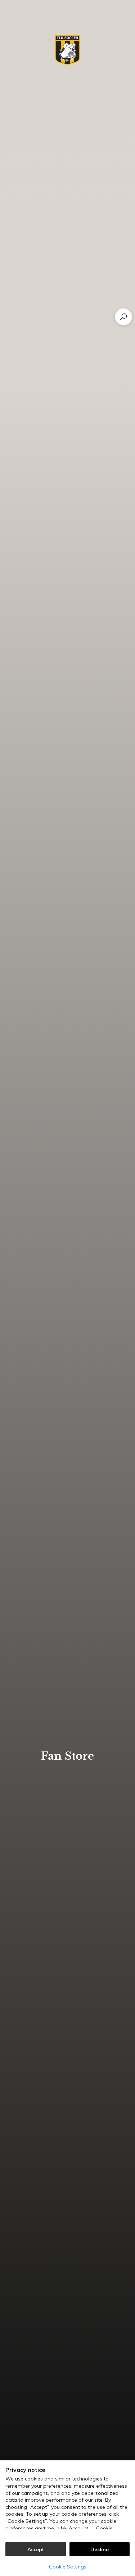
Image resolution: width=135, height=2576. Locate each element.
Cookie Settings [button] (68, 2567)
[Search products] (123, 317)
